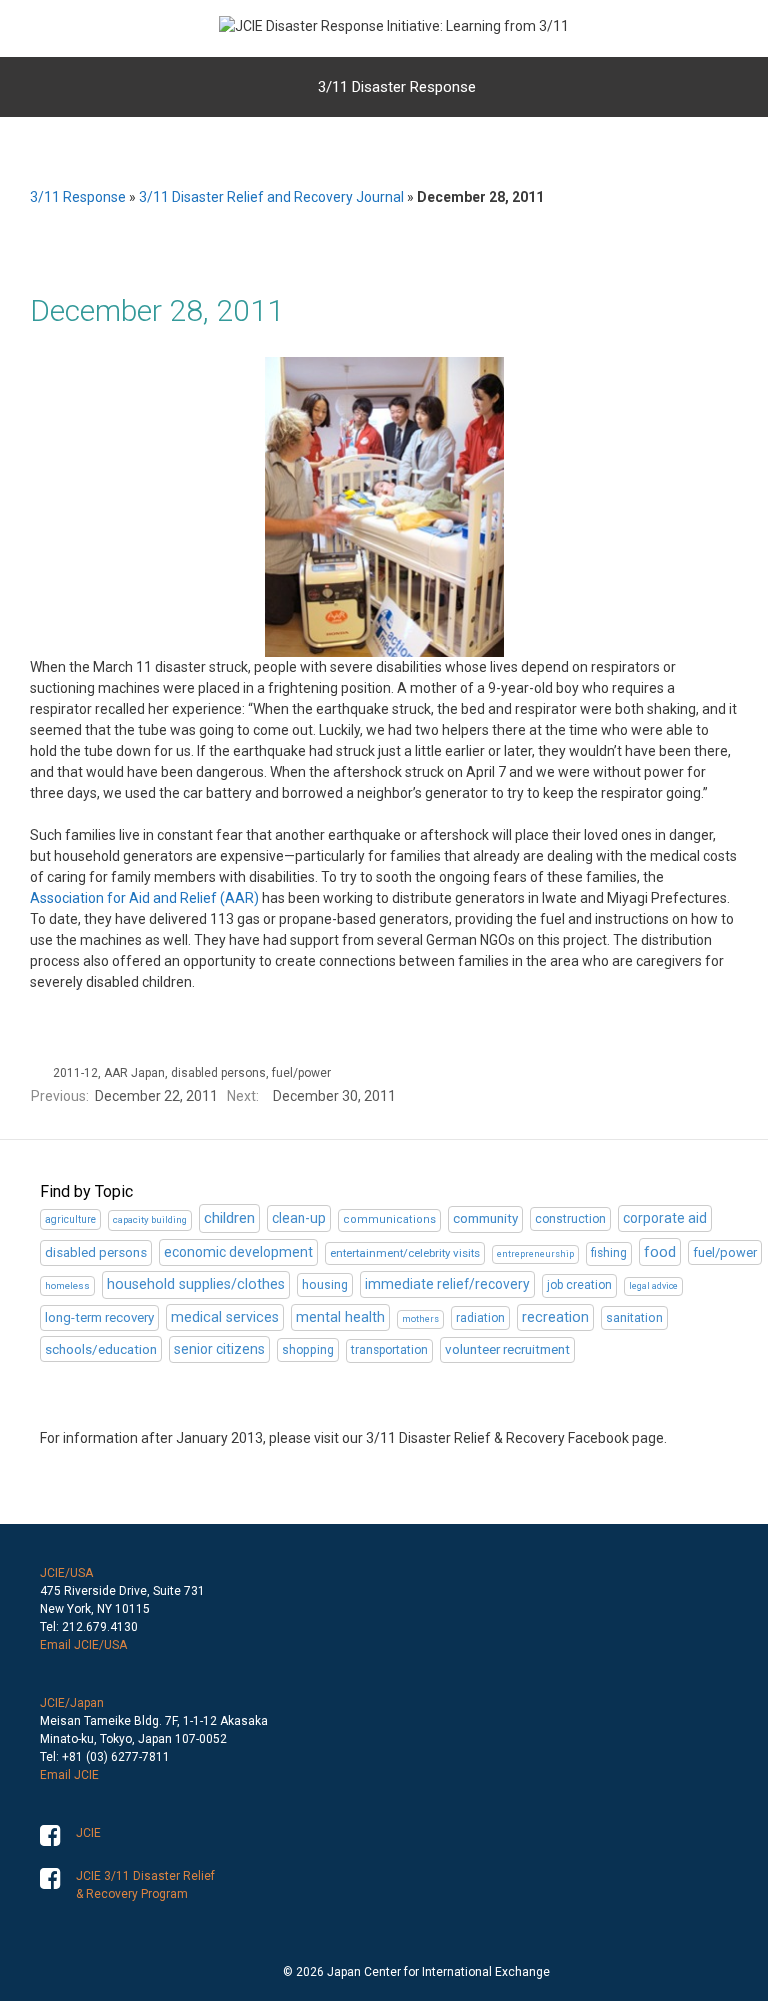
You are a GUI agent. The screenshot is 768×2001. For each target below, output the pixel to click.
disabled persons (218, 1073)
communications (389, 1219)
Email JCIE (69, 1775)
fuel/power (301, 1073)
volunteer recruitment (507, 1349)
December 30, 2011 (334, 1096)
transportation (389, 1350)
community (485, 1218)
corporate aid (665, 1218)
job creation (579, 1285)
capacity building (150, 1219)
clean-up (299, 1218)
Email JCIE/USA (83, 1645)
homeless (67, 1285)
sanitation (634, 1317)
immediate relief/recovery (447, 1284)
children (229, 1218)
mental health (340, 1317)
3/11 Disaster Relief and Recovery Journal (271, 197)
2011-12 (75, 1073)
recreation (555, 1317)
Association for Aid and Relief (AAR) (144, 898)
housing (325, 1285)
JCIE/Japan (72, 1703)
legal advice (653, 1286)
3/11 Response (78, 197)
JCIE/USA (66, 1573)
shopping (308, 1350)
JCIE (88, 1833)
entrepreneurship (535, 1254)
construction (570, 1219)
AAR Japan (134, 1073)
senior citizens (219, 1349)
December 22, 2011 (156, 1096)
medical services (225, 1317)
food (660, 1252)
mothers (420, 1319)
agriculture (70, 1219)
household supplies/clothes (196, 1284)
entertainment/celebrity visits (405, 1253)
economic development (238, 1252)
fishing (609, 1253)
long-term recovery (99, 1317)
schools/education (101, 1349)
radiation (480, 1318)
